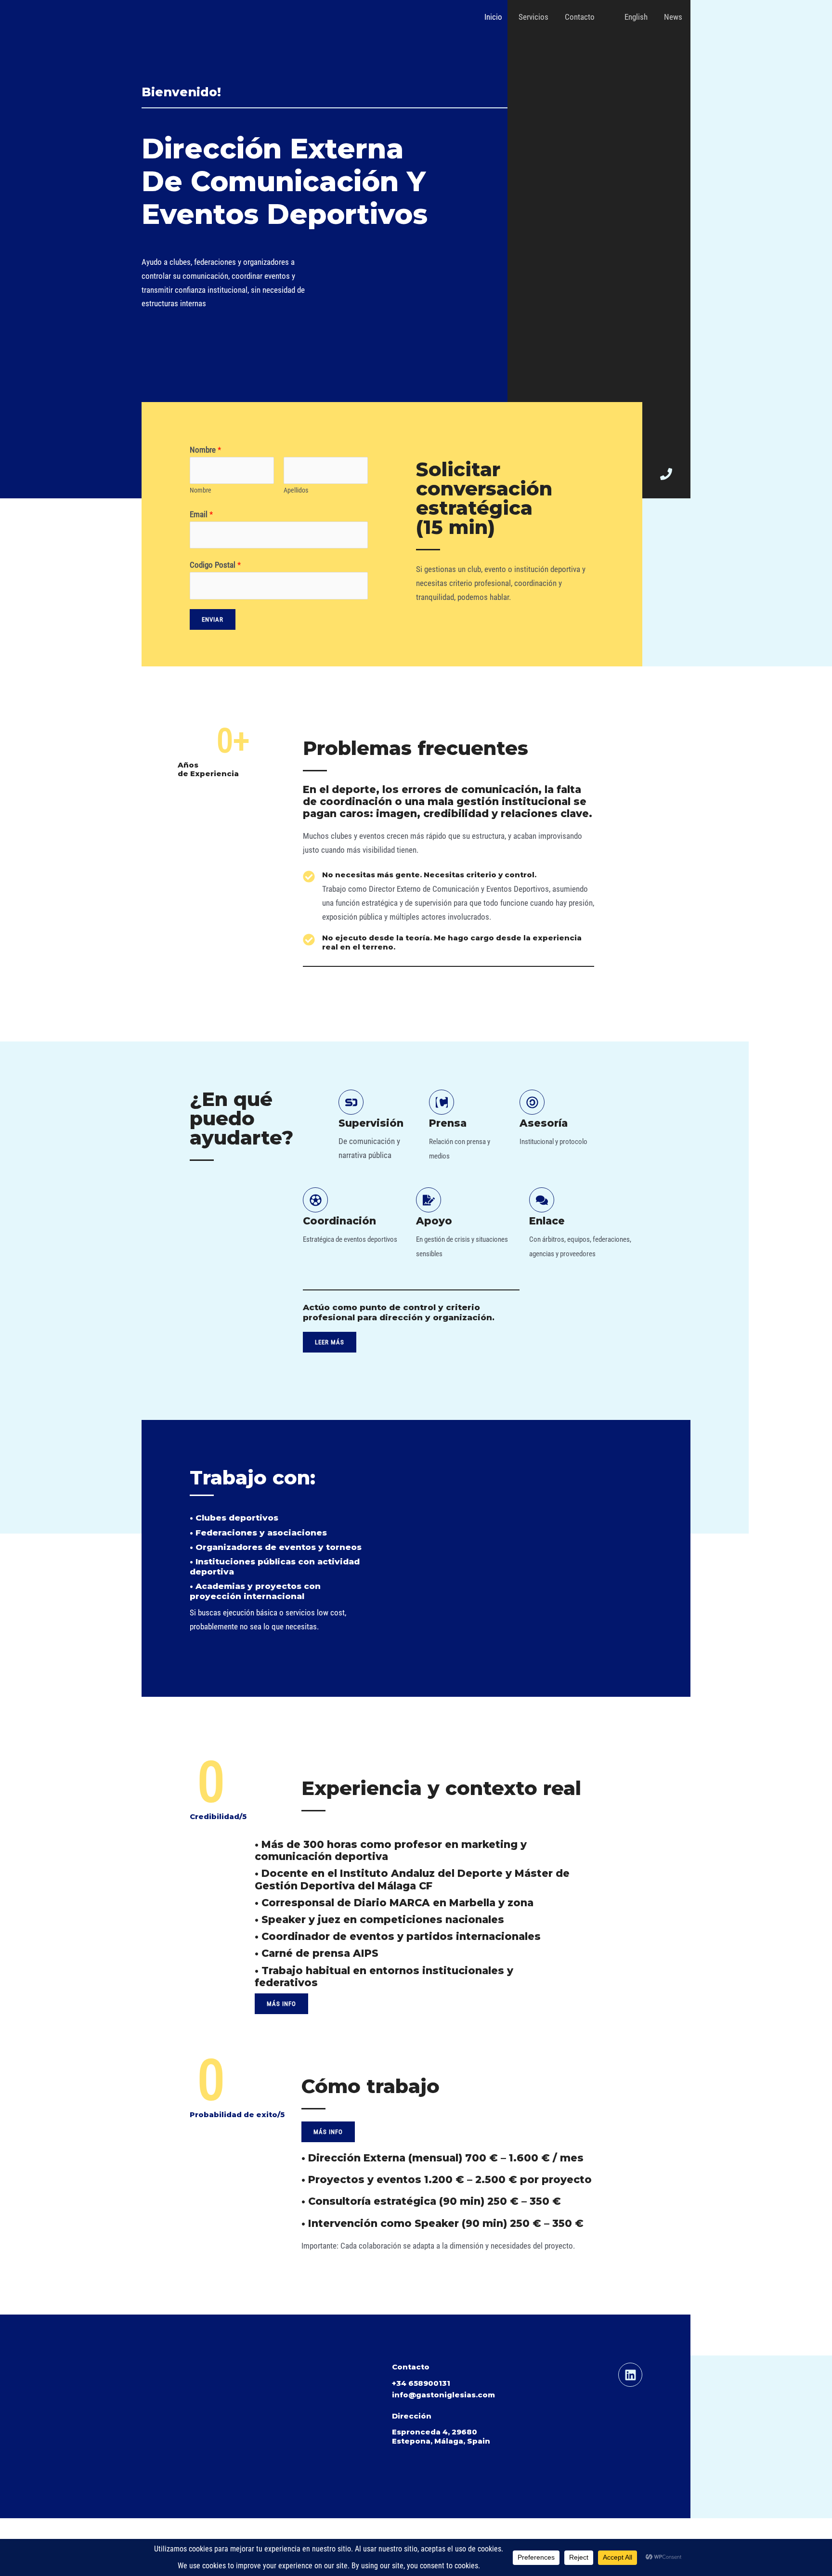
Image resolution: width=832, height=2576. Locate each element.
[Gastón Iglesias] (178, 16)
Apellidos (296, 490)
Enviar (213, 619)
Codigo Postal (215, 565)
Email (201, 514)
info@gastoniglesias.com (443, 2395)
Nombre (205, 450)
